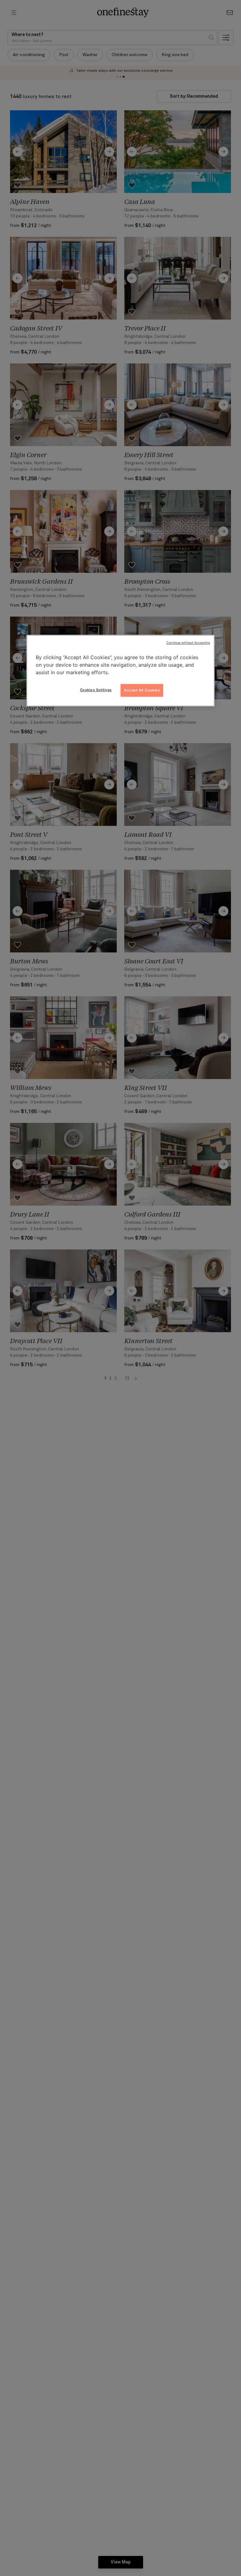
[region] (120, 671)
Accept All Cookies (142, 690)
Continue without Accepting (188, 643)
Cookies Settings (96, 690)
